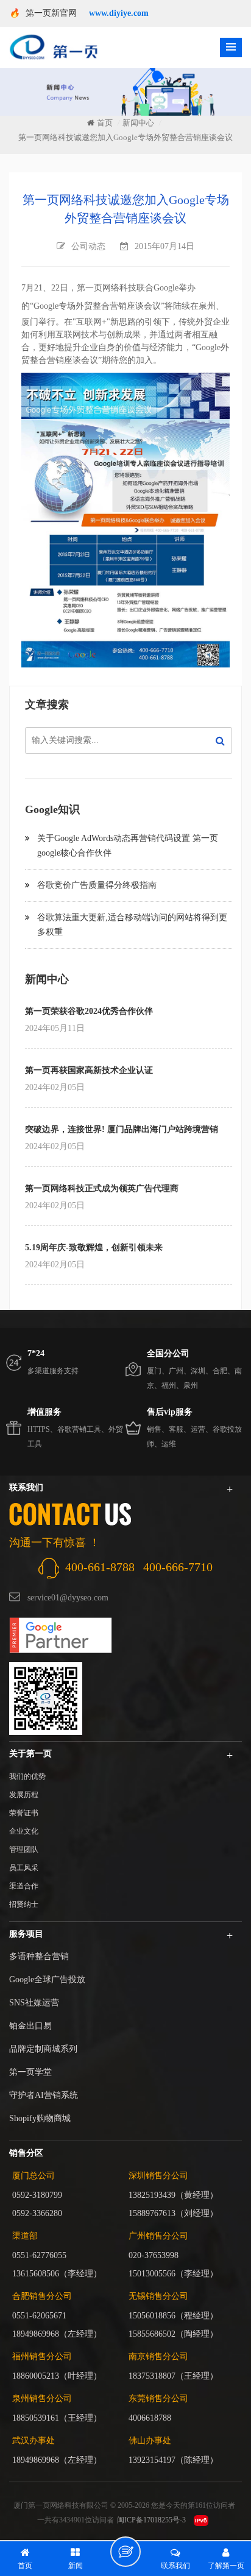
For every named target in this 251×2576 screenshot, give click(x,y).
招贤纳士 (24, 1904)
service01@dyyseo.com (68, 1598)
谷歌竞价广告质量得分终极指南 (97, 885)
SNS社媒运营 (34, 2003)
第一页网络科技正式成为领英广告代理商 (102, 1188)
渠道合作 (24, 1886)
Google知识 (52, 809)
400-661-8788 (100, 1567)
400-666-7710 (178, 1567)
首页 (105, 123)
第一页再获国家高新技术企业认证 (89, 1070)
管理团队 (24, 1849)
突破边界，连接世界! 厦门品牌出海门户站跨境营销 (122, 1129)
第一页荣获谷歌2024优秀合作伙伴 (89, 1011)
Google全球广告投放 (47, 1980)
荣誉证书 (24, 1813)
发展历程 (24, 1795)
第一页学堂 (30, 2072)
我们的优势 (27, 1776)
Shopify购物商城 (40, 2118)
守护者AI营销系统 (44, 2095)
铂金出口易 (30, 2026)
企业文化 (24, 1831)
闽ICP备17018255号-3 (151, 2520)
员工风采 (24, 1868)
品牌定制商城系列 (43, 2049)
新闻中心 (138, 123)
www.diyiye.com (119, 13)
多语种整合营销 (39, 1956)
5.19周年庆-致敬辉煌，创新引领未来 (94, 1248)
